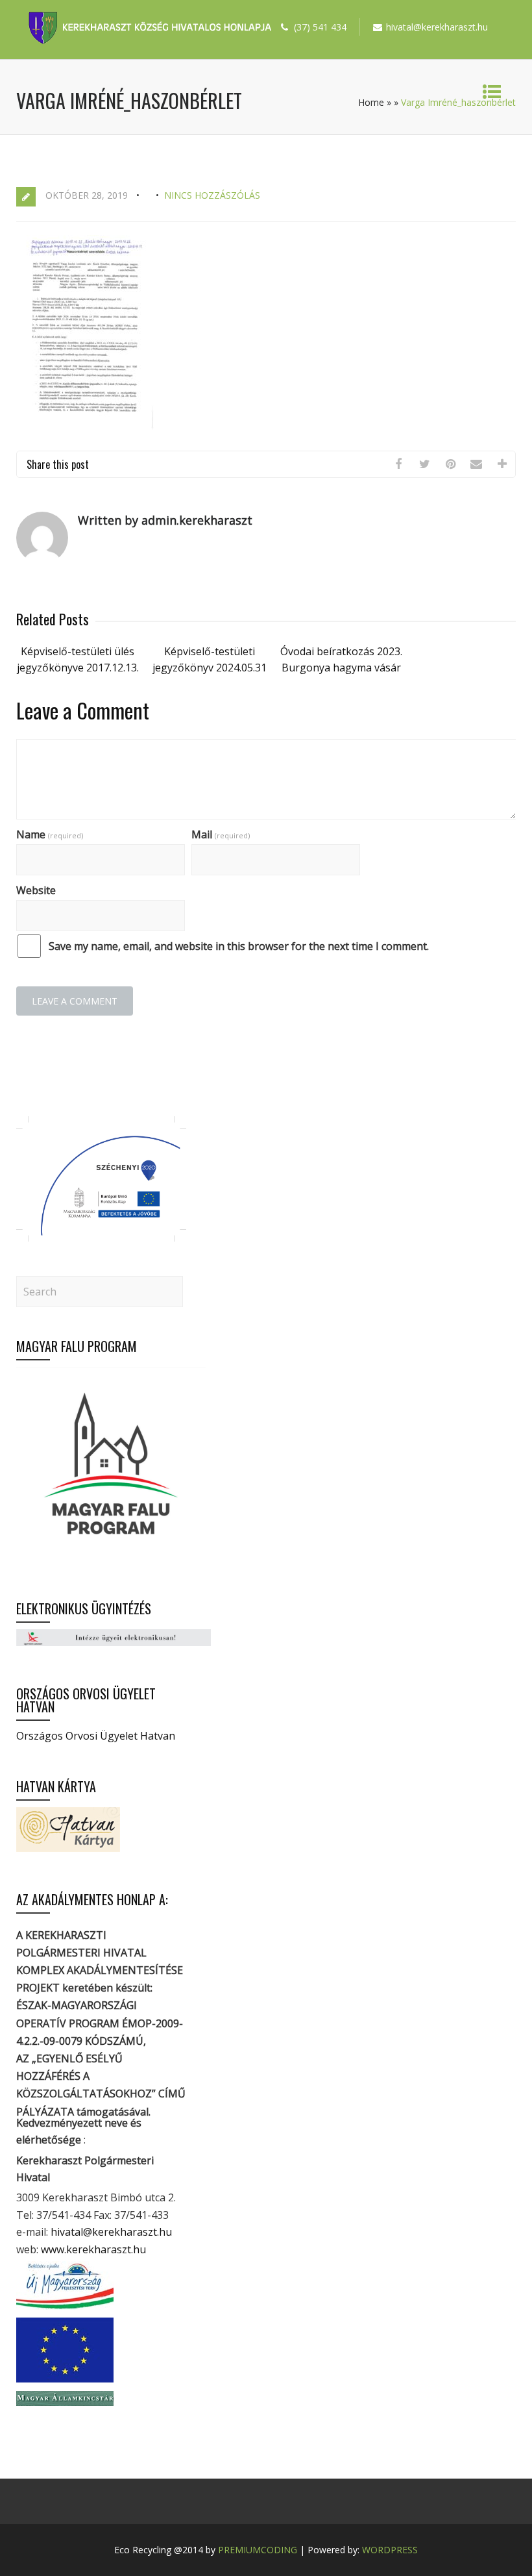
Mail (221, 834)
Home (371, 102)
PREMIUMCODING (258, 2550)
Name (50, 834)
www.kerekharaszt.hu (93, 2249)
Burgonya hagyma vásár (341, 668)
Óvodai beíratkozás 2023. (341, 651)
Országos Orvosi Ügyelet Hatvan (96, 1736)
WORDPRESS (390, 2550)
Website (36, 890)
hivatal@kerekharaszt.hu (111, 2232)
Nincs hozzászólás (212, 195)
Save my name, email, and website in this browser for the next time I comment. (239, 946)
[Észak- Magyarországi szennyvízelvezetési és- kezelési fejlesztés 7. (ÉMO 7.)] (101, 1238)
